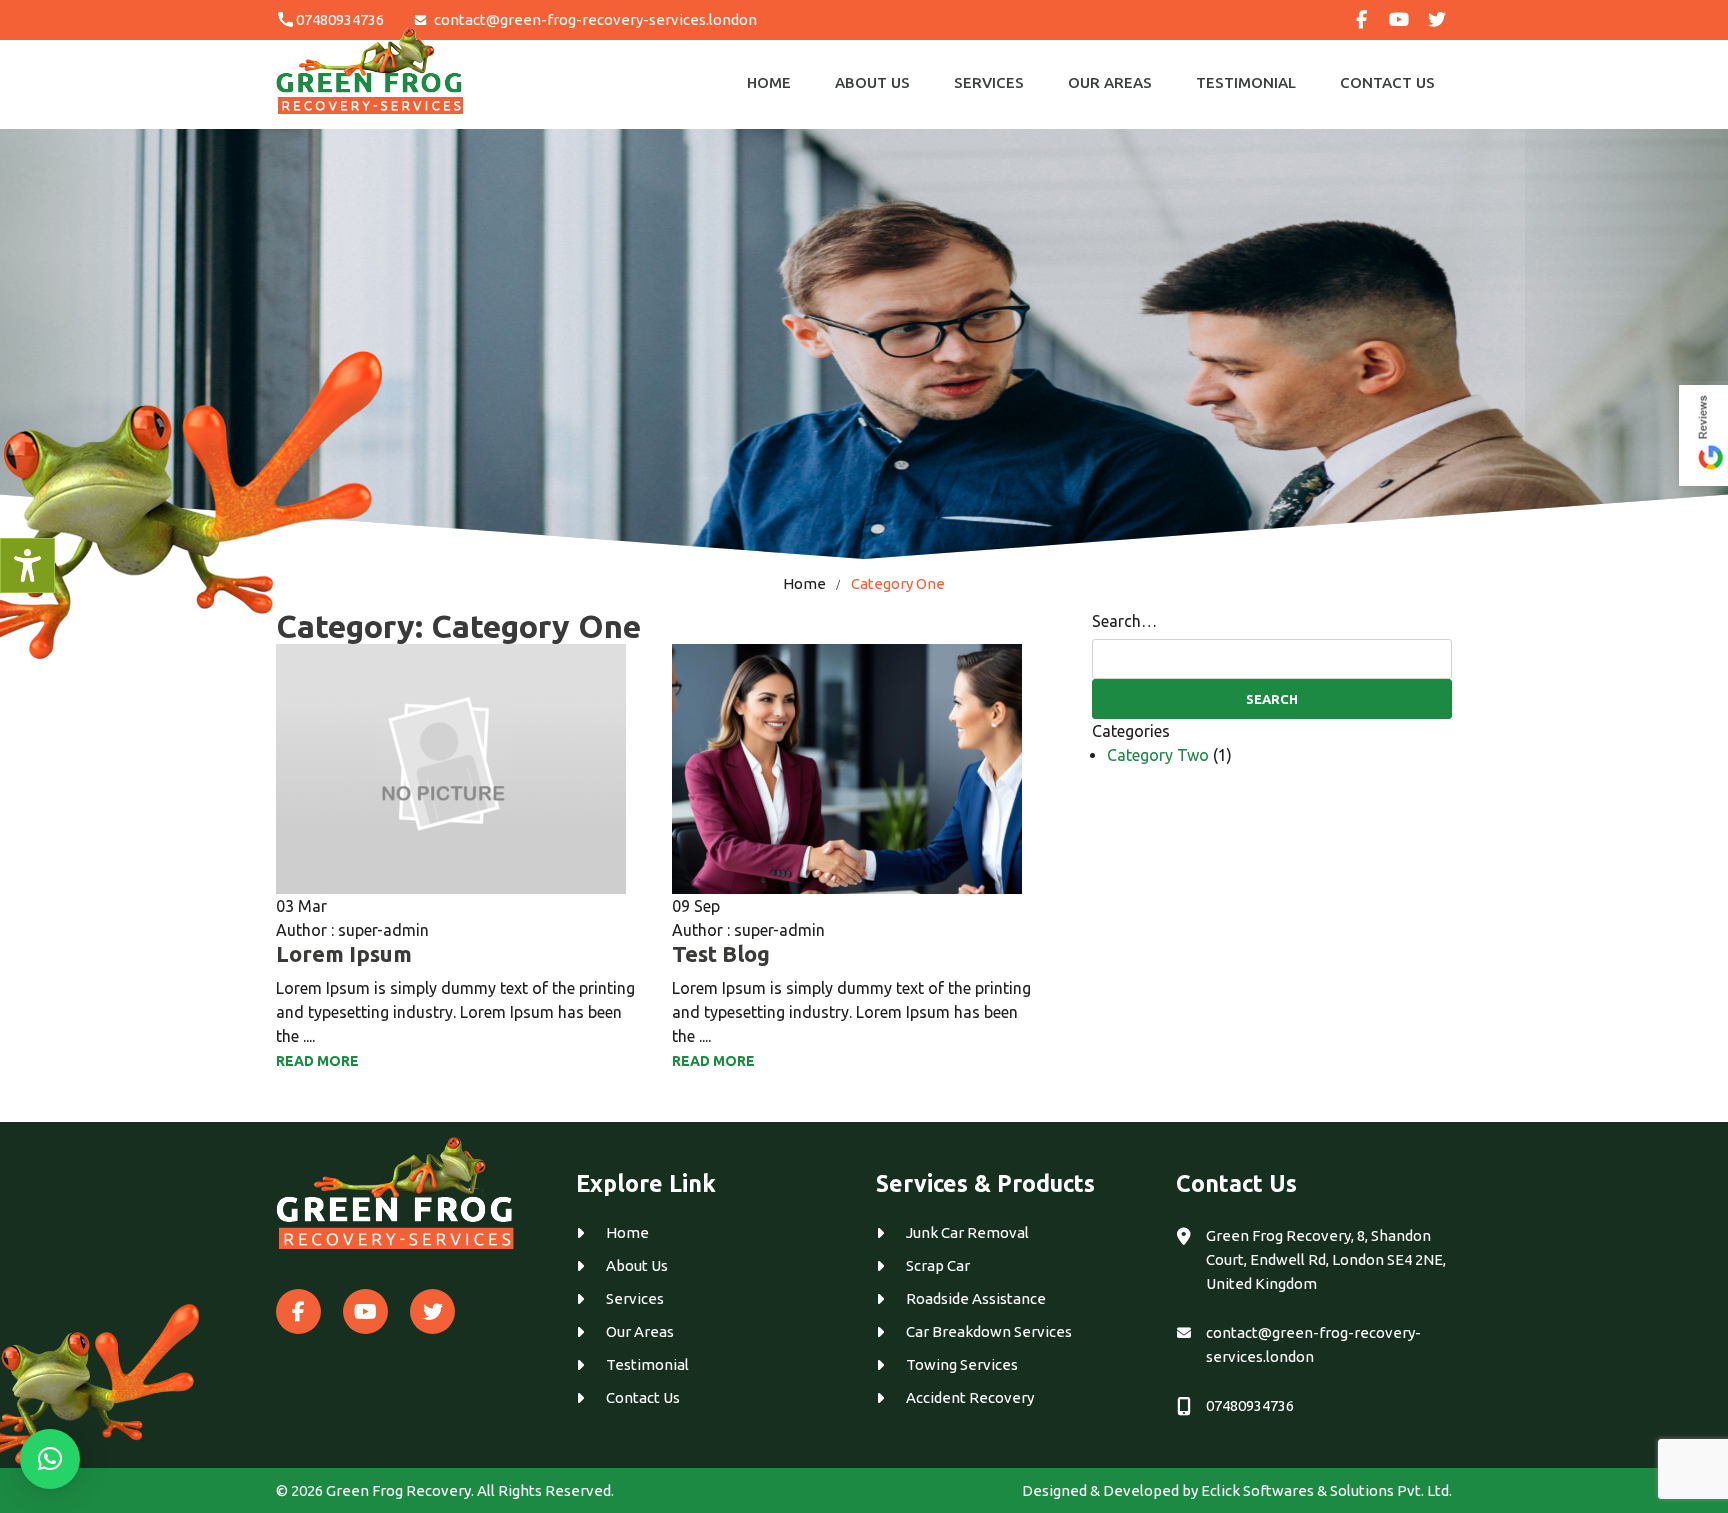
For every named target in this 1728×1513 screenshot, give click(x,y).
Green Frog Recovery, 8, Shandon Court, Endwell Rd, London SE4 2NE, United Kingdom (1326, 1259)
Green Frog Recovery (398, 1490)
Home (769, 82)
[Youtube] (1399, 20)
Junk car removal (967, 1232)
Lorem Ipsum (344, 954)
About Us (872, 82)
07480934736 (340, 19)
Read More (317, 1061)
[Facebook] (1361, 20)
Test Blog (721, 954)
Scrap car (938, 1265)
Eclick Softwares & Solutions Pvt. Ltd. (1326, 1490)
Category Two (1158, 755)
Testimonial (1246, 82)
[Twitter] (1437, 20)
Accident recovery (970, 1397)
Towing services (962, 1364)
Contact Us (1387, 82)
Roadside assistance (976, 1298)
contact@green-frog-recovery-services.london (595, 19)
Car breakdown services (989, 1331)
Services (989, 82)
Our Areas (1110, 82)
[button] (50, 1459)
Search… (1124, 621)
